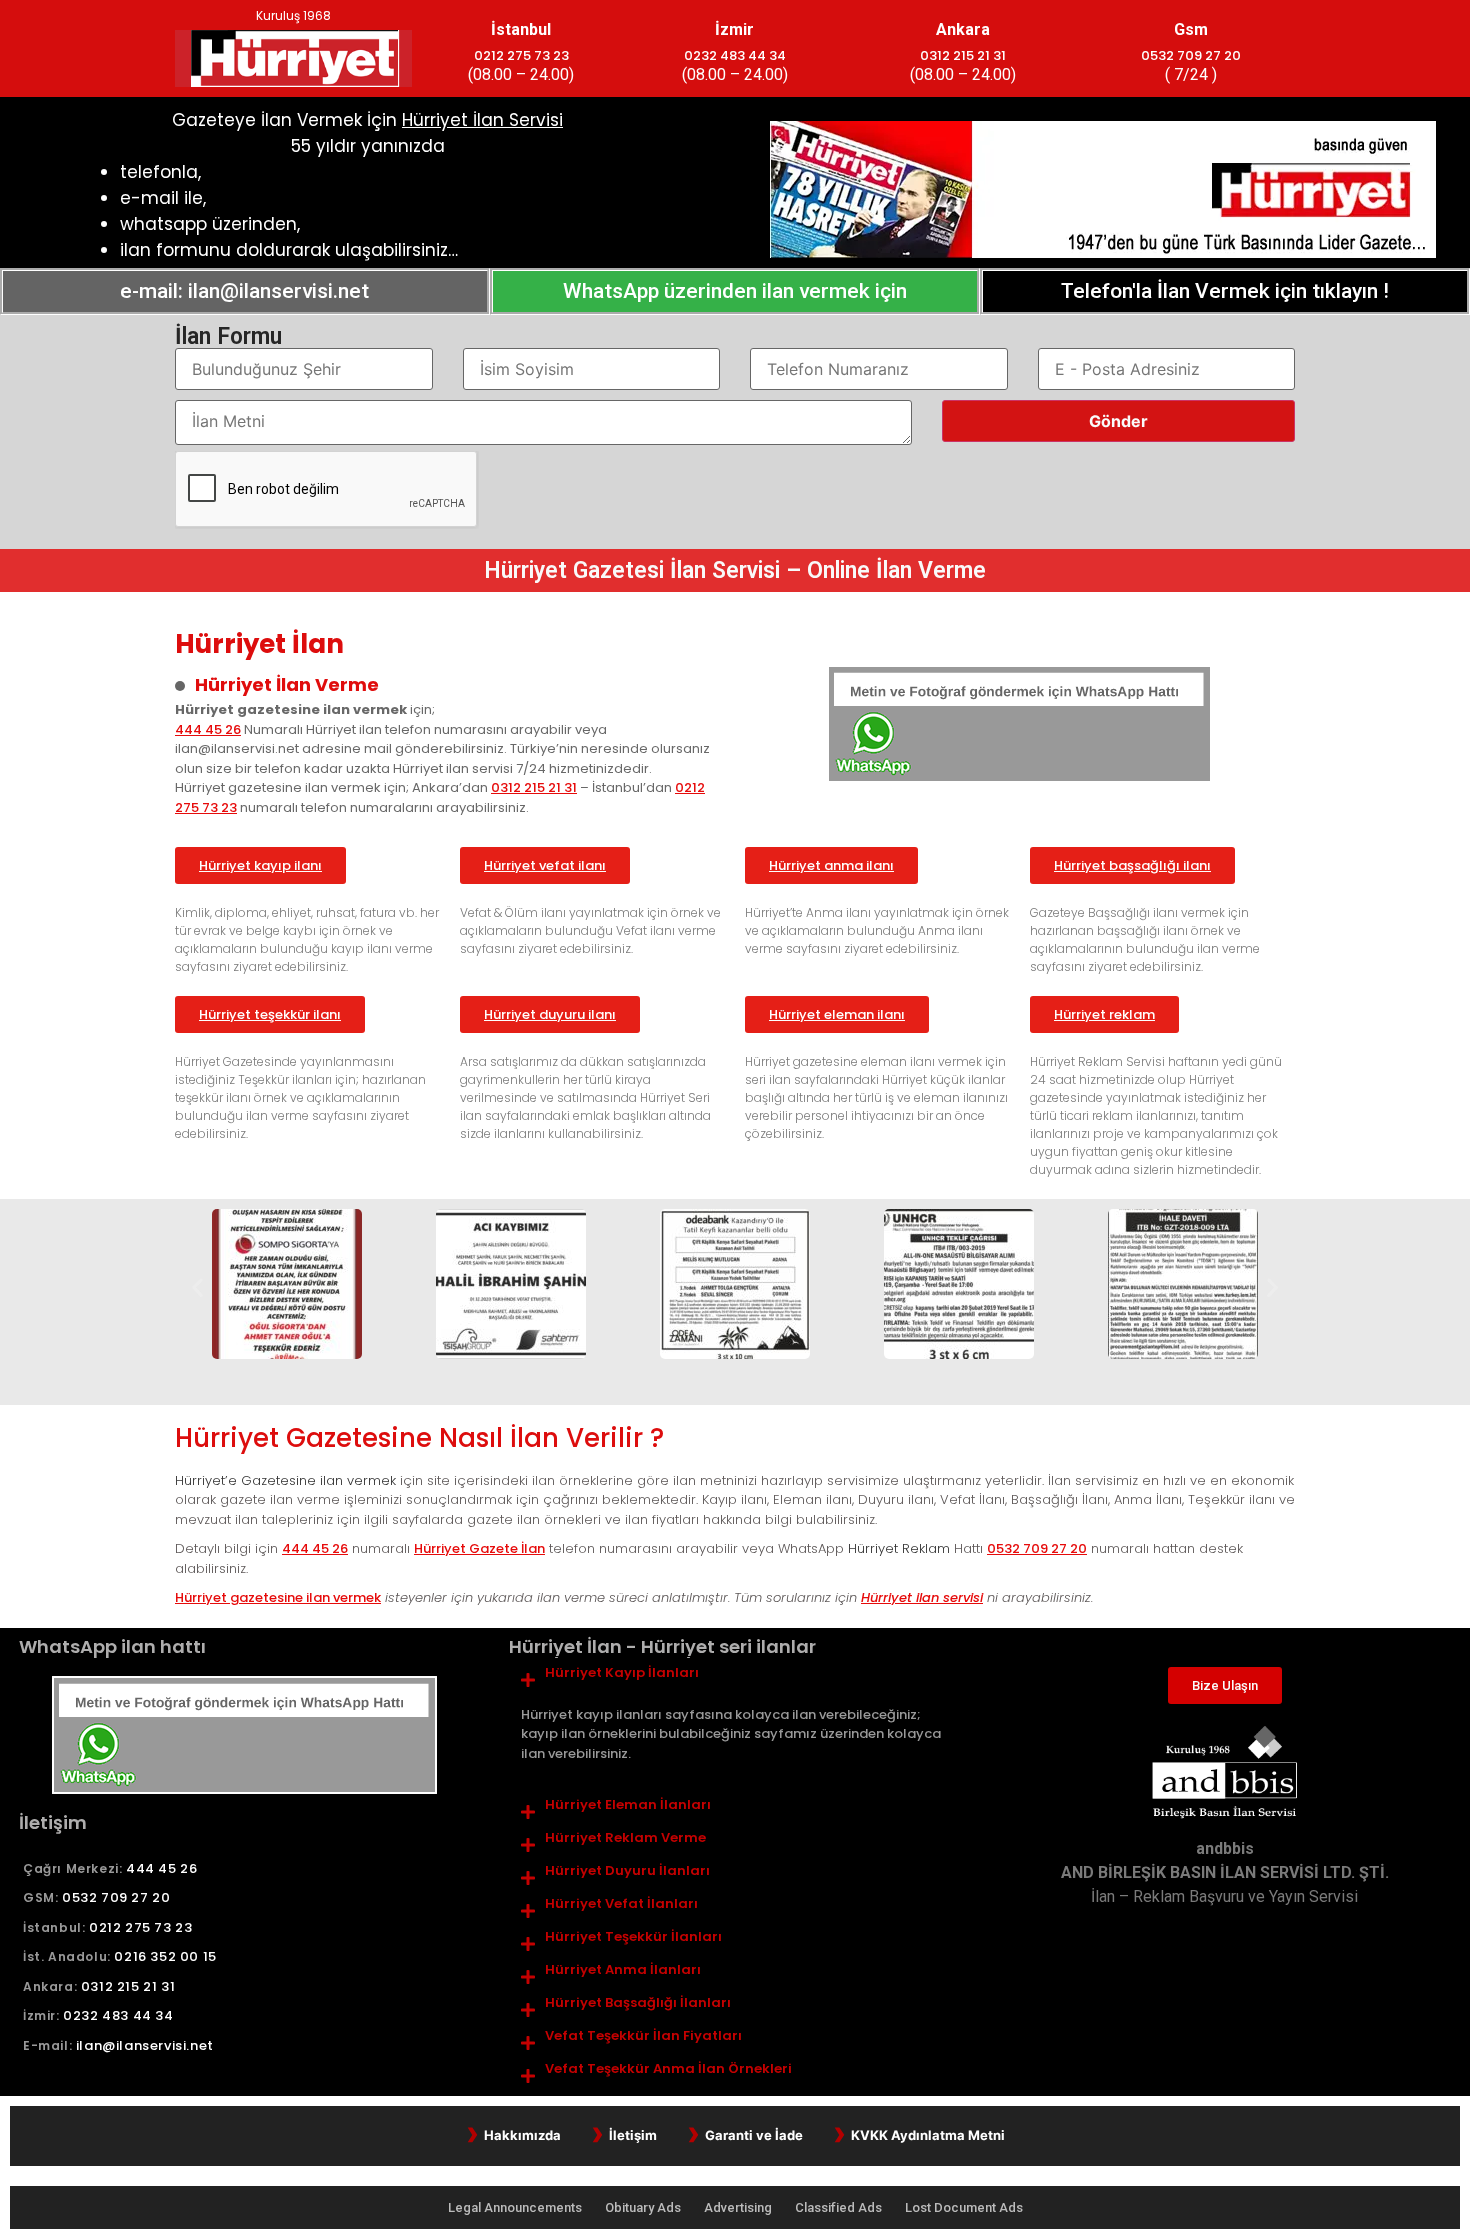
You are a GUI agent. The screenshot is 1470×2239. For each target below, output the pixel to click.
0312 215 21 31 (963, 55)
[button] (197, 1287)
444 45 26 (208, 729)
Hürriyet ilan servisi (922, 1597)
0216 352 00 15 (165, 1956)
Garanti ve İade (754, 2135)
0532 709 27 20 (1191, 55)
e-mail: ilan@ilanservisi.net (244, 291)
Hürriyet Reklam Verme (625, 1838)
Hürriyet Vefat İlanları (621, 1904)
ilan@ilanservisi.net (145, 2045)
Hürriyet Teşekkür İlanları (633, 1937)
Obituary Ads (644, 2207)
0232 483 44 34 (735, 55)
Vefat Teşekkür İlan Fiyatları (643, 2036)
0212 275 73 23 (521, 55)
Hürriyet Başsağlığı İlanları (638, 2003)
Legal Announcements (516, 2207)
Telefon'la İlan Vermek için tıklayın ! (1225, 291)
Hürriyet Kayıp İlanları (622, 1673)
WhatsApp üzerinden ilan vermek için (735, 291)
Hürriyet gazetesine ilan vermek (278, 1597)
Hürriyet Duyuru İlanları (627, 1871)
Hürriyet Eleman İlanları (628, 1805)
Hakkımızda (522, 2135)
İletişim (633, 2135)
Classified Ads (840, 2207)
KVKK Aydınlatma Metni (928, 2135)
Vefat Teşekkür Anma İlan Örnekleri (668, 2069)
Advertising (739, 2207)
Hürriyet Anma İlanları (623, 1970)
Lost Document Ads (964, 2207)
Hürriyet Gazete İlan (479, 1548)
